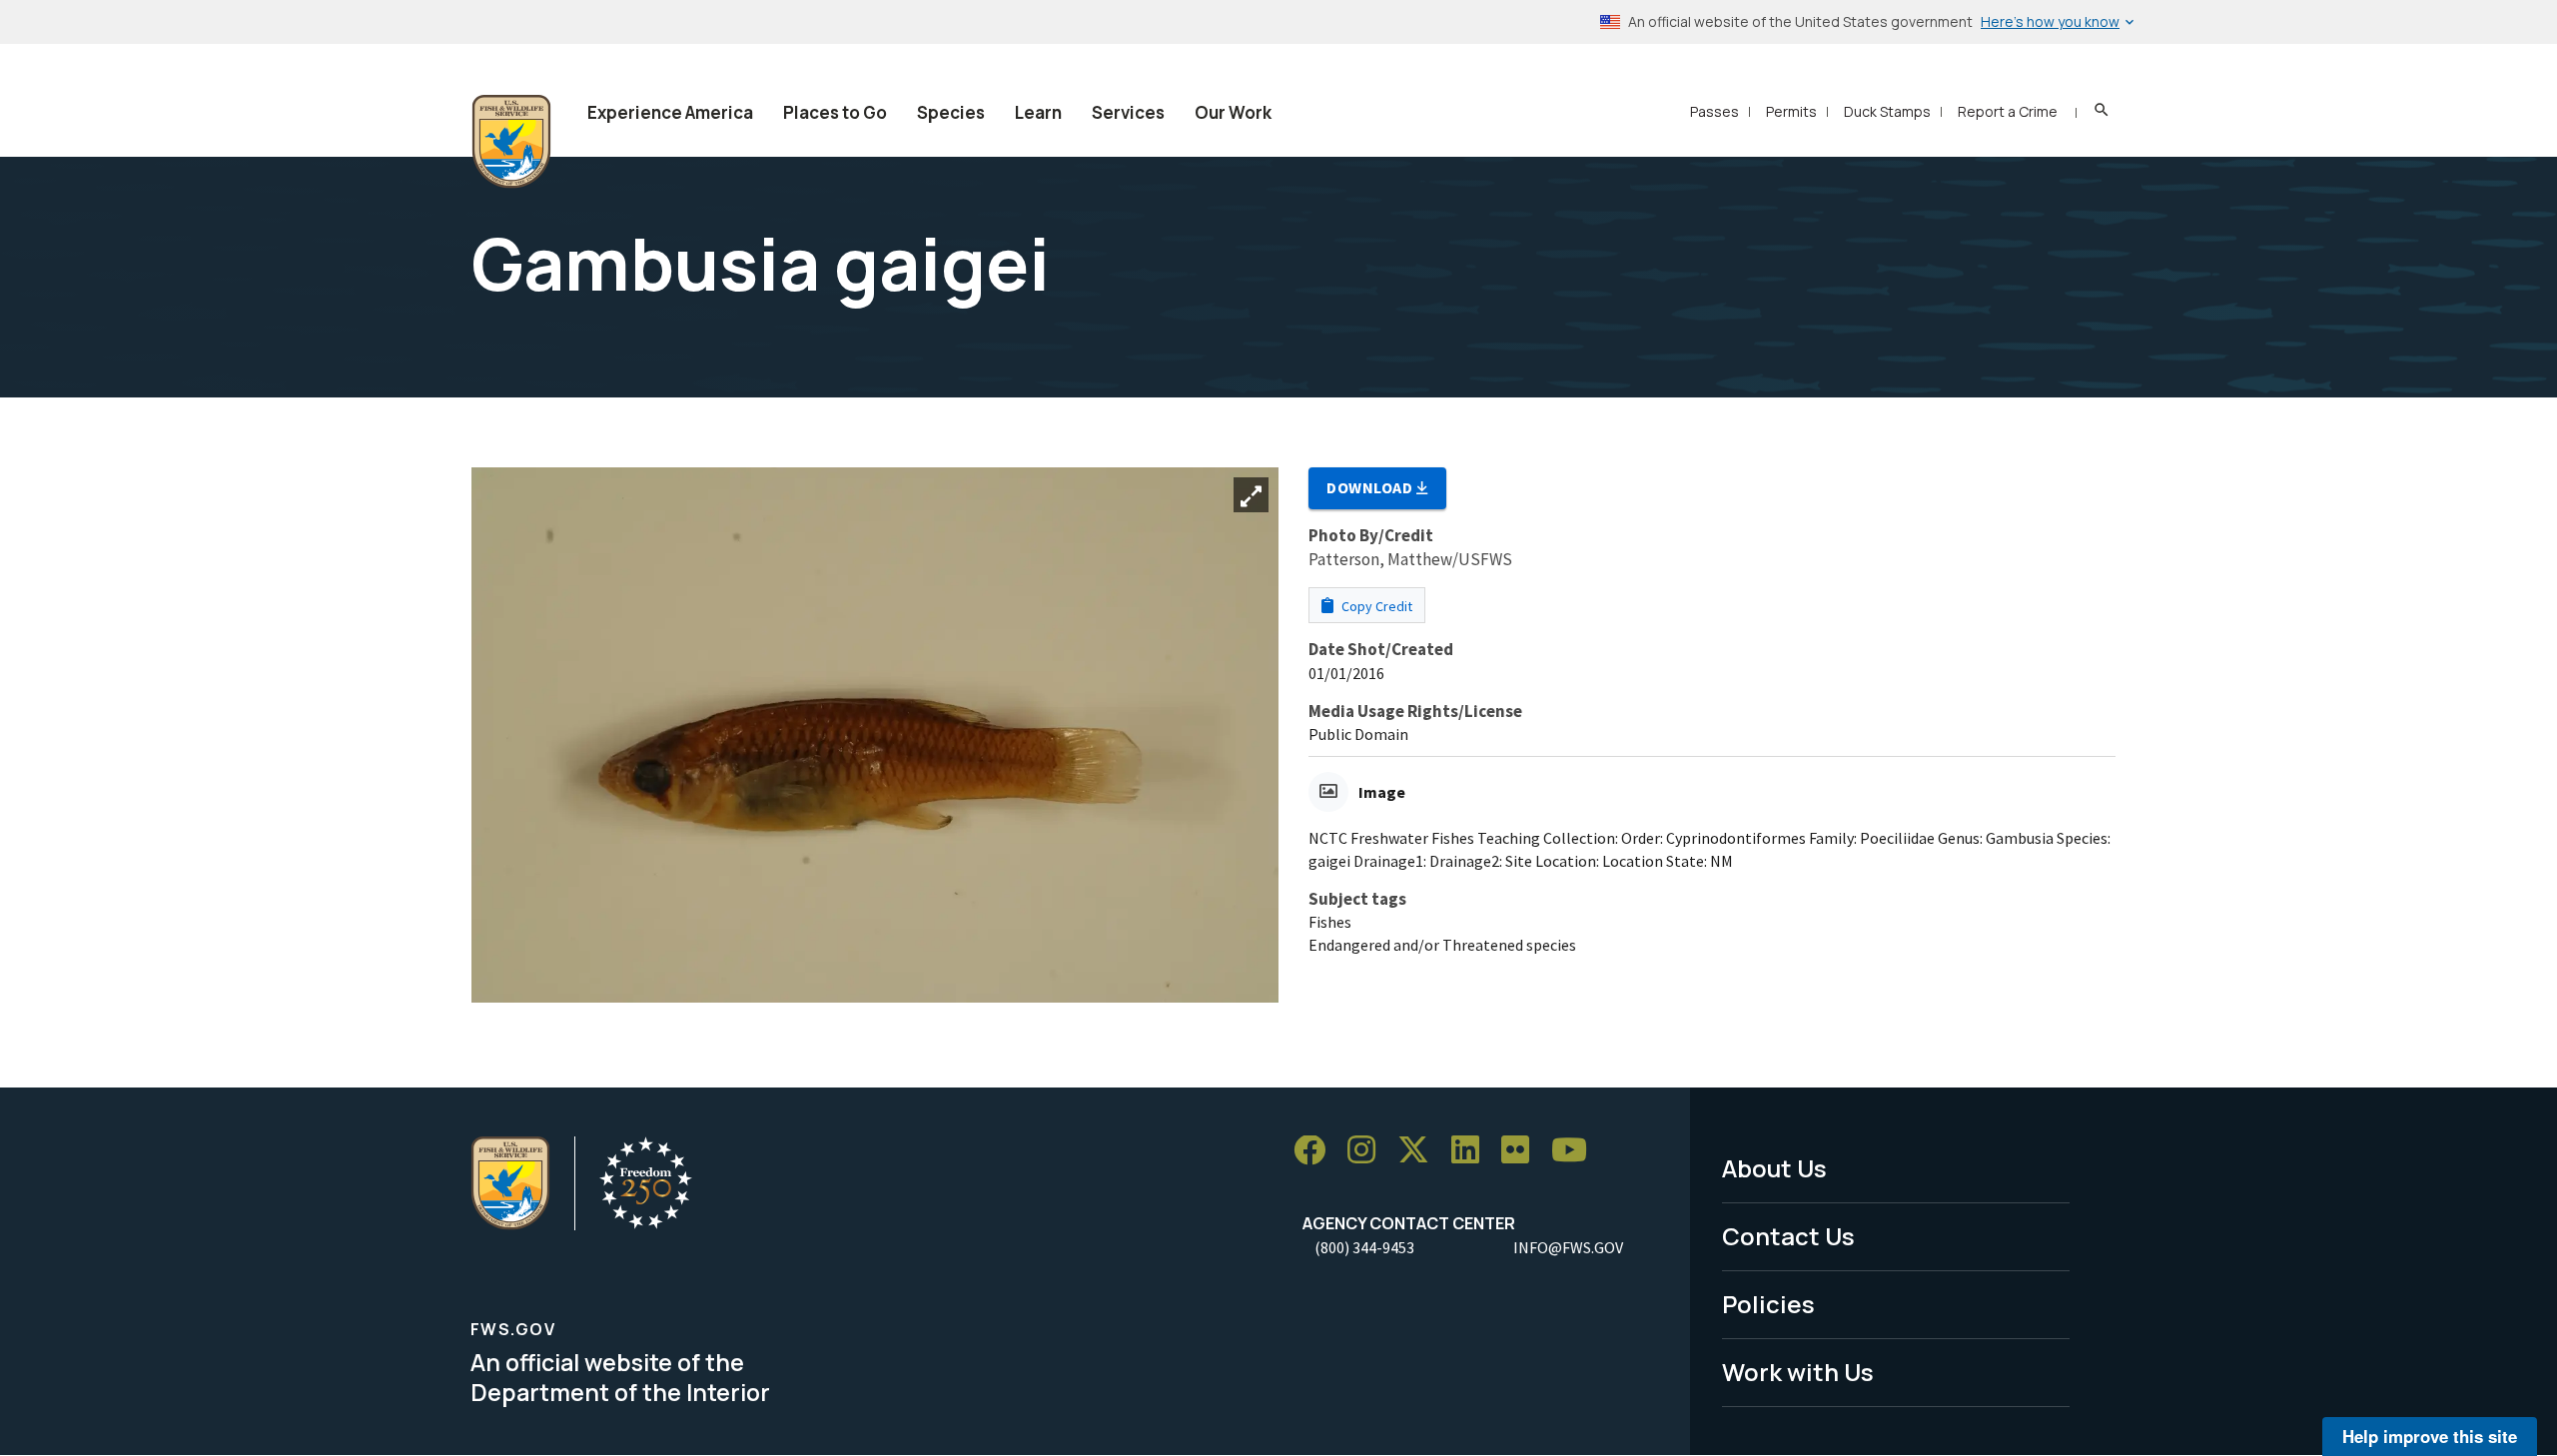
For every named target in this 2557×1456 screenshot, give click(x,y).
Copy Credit (1375, 606)
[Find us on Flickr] (1522, 1151)
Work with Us (1798, 1372)
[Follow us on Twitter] (1420, 1151)
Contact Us (1788, 1236)
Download (1371, 487)
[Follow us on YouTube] (1576, 1151)
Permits (1791, 111)
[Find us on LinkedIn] (1472, 1151)
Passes (1714, 111)
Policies (1768, 1304)
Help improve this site (2430, 1436)
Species (951, 112)
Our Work (1233, 112)
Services (1128, 112)
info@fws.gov (1568, 1247)
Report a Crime (2008, 111)
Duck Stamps (1887, 111)
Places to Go (835, 112)
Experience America (670, 112)
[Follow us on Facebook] (1316, 1151)
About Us (1774, 1168)
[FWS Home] (511, 142)
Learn (1038, 112)
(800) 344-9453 (1364, 1247)
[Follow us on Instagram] (1368, 1151)
